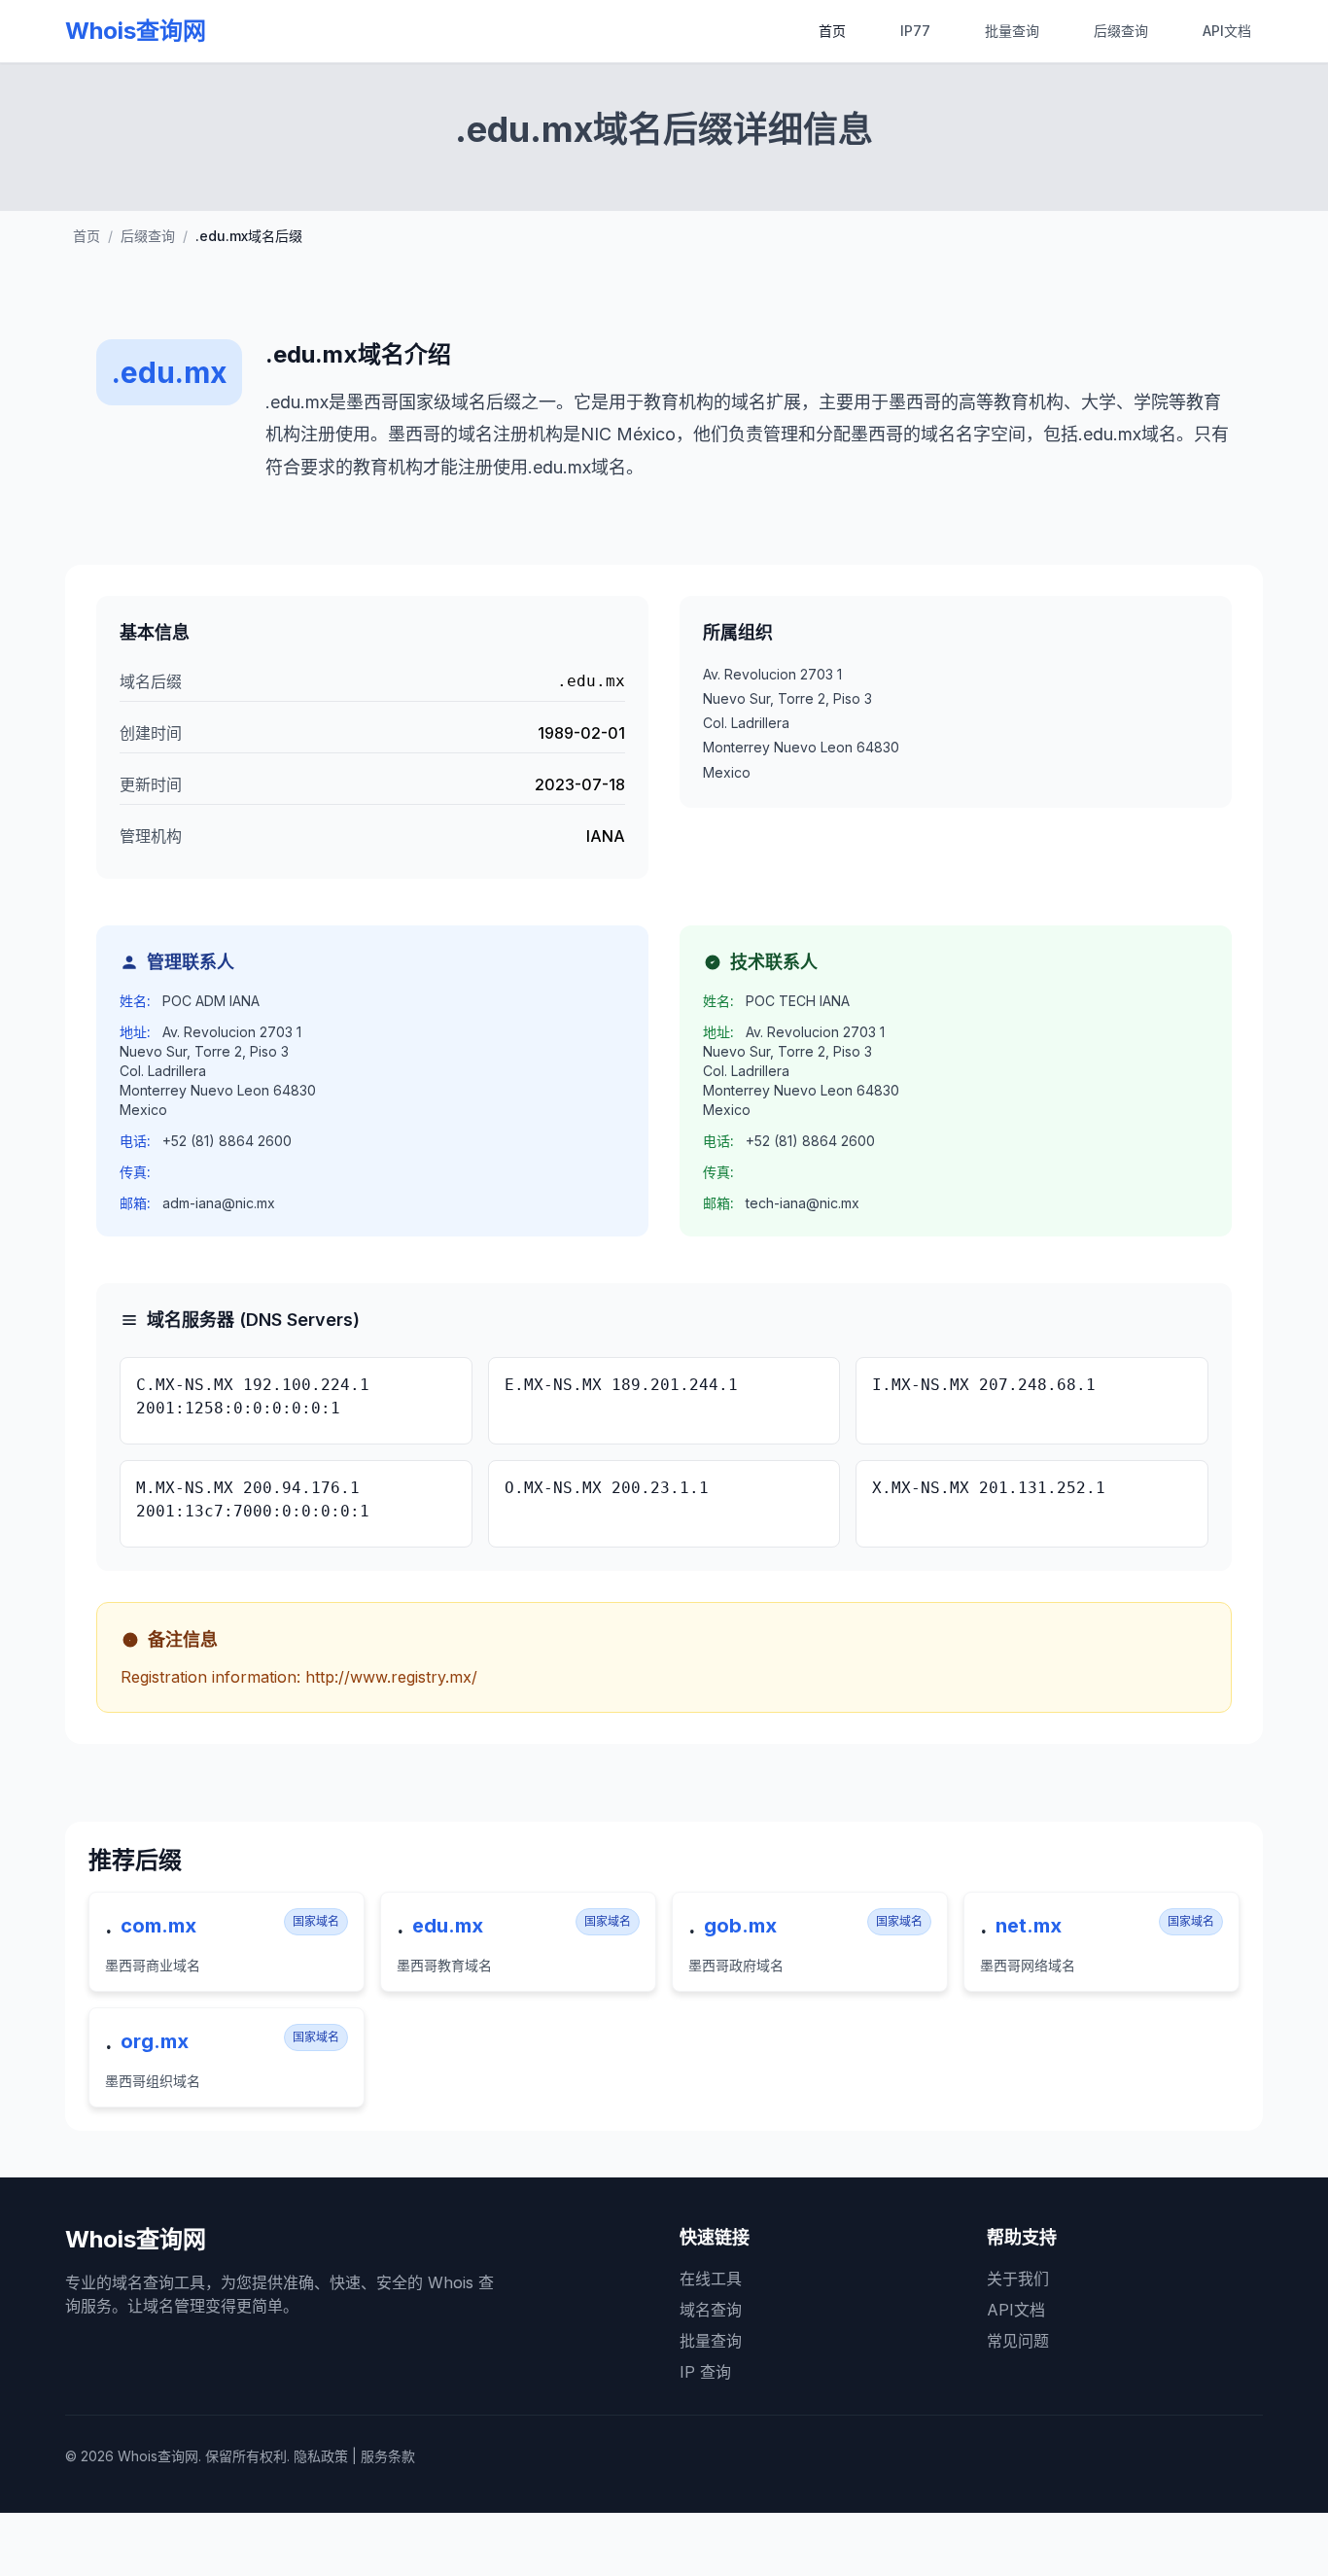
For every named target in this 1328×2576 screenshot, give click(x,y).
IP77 (915, 31)
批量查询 (1012, 31)
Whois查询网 (136, 31)
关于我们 (1018, 2279)
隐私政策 (321, 2456)
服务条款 (388, 2456)
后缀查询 (1121, 31)
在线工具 (711, 2279)
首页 (832, 31)
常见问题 (1018, 2341)
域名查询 (711, 2310)
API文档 (1227, 31)
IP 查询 (705, 2372)
